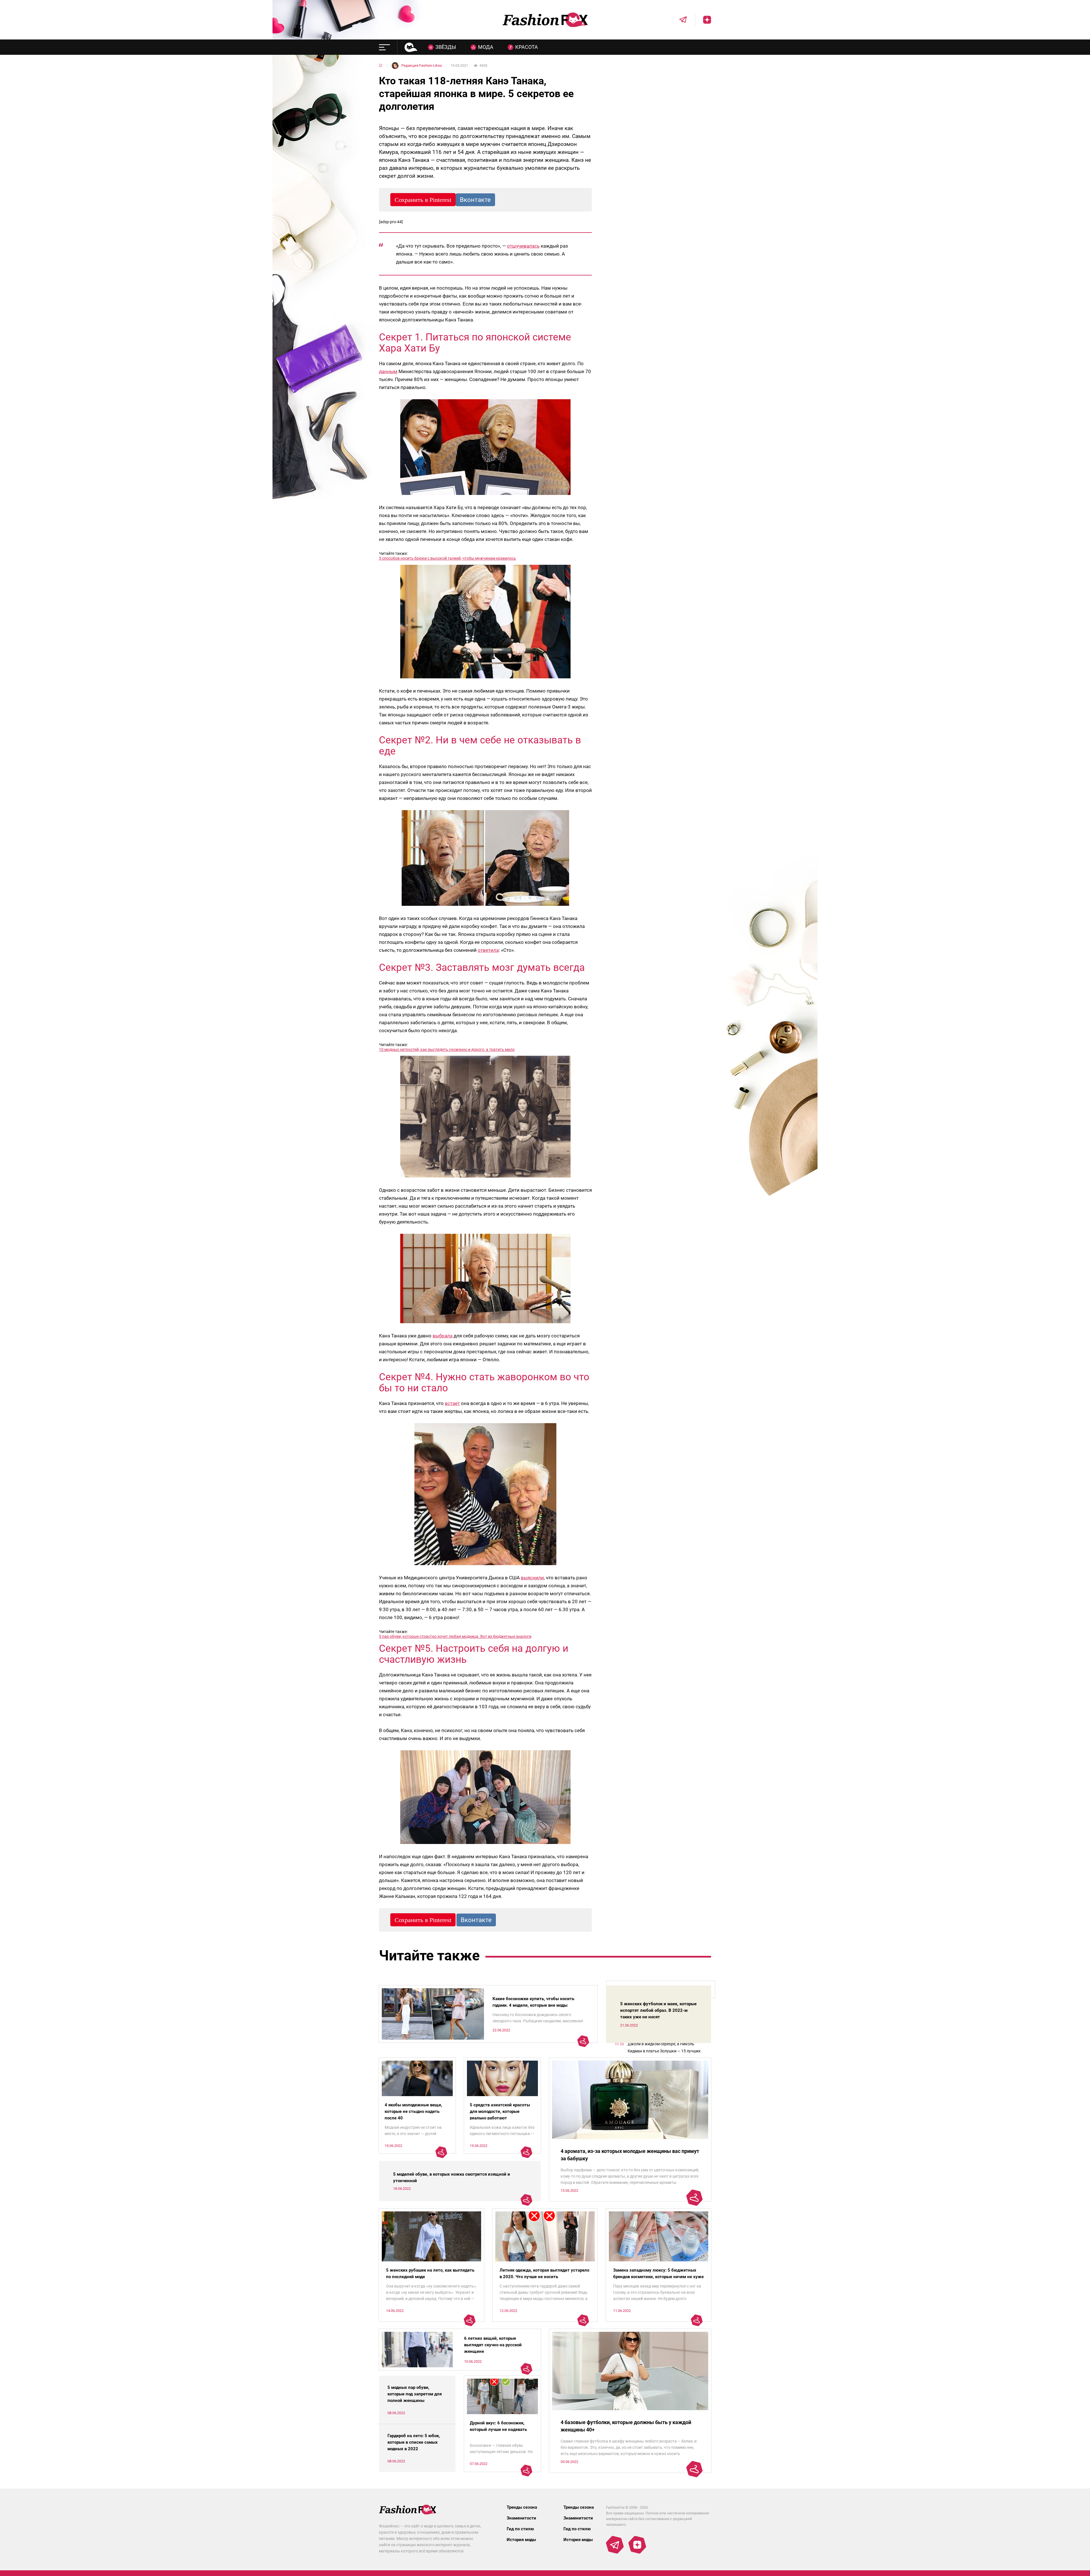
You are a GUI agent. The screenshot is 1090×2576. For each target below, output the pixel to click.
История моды (521, 2540)
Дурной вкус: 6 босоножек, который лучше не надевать (498, 2426)
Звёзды (446, 47)
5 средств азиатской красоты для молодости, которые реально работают (500, 2111)
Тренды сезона (522, 2507)
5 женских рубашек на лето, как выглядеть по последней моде (430, 2273)
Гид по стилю (520, 2529)
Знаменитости (521, 2518)
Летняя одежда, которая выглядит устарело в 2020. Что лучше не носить (544, 2273)
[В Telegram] (679, 20)
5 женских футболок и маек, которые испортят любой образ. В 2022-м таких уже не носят (658, 2010)
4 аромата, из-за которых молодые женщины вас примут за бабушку (630, 2155)
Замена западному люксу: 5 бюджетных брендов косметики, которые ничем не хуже (658, 2273)
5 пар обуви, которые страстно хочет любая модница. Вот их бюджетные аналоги (455, 1636)
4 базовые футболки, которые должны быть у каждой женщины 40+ (626, 2426)
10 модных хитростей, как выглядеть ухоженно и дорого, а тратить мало (447, 1049)
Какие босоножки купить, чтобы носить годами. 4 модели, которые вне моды (533, 2002)
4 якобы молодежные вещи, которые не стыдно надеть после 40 (413, 2111)
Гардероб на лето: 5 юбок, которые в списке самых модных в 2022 (414, 2442)
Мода (486, 47)
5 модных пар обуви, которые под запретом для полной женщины (415, 2394)
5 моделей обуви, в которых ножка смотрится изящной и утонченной (452, 2177)
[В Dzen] (703, 20)
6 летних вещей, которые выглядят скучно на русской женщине (493, 2345)
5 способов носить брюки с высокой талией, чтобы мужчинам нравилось (447, 558)
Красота (527, 47)
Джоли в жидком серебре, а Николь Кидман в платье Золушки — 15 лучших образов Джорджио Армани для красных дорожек (666, 2048)
